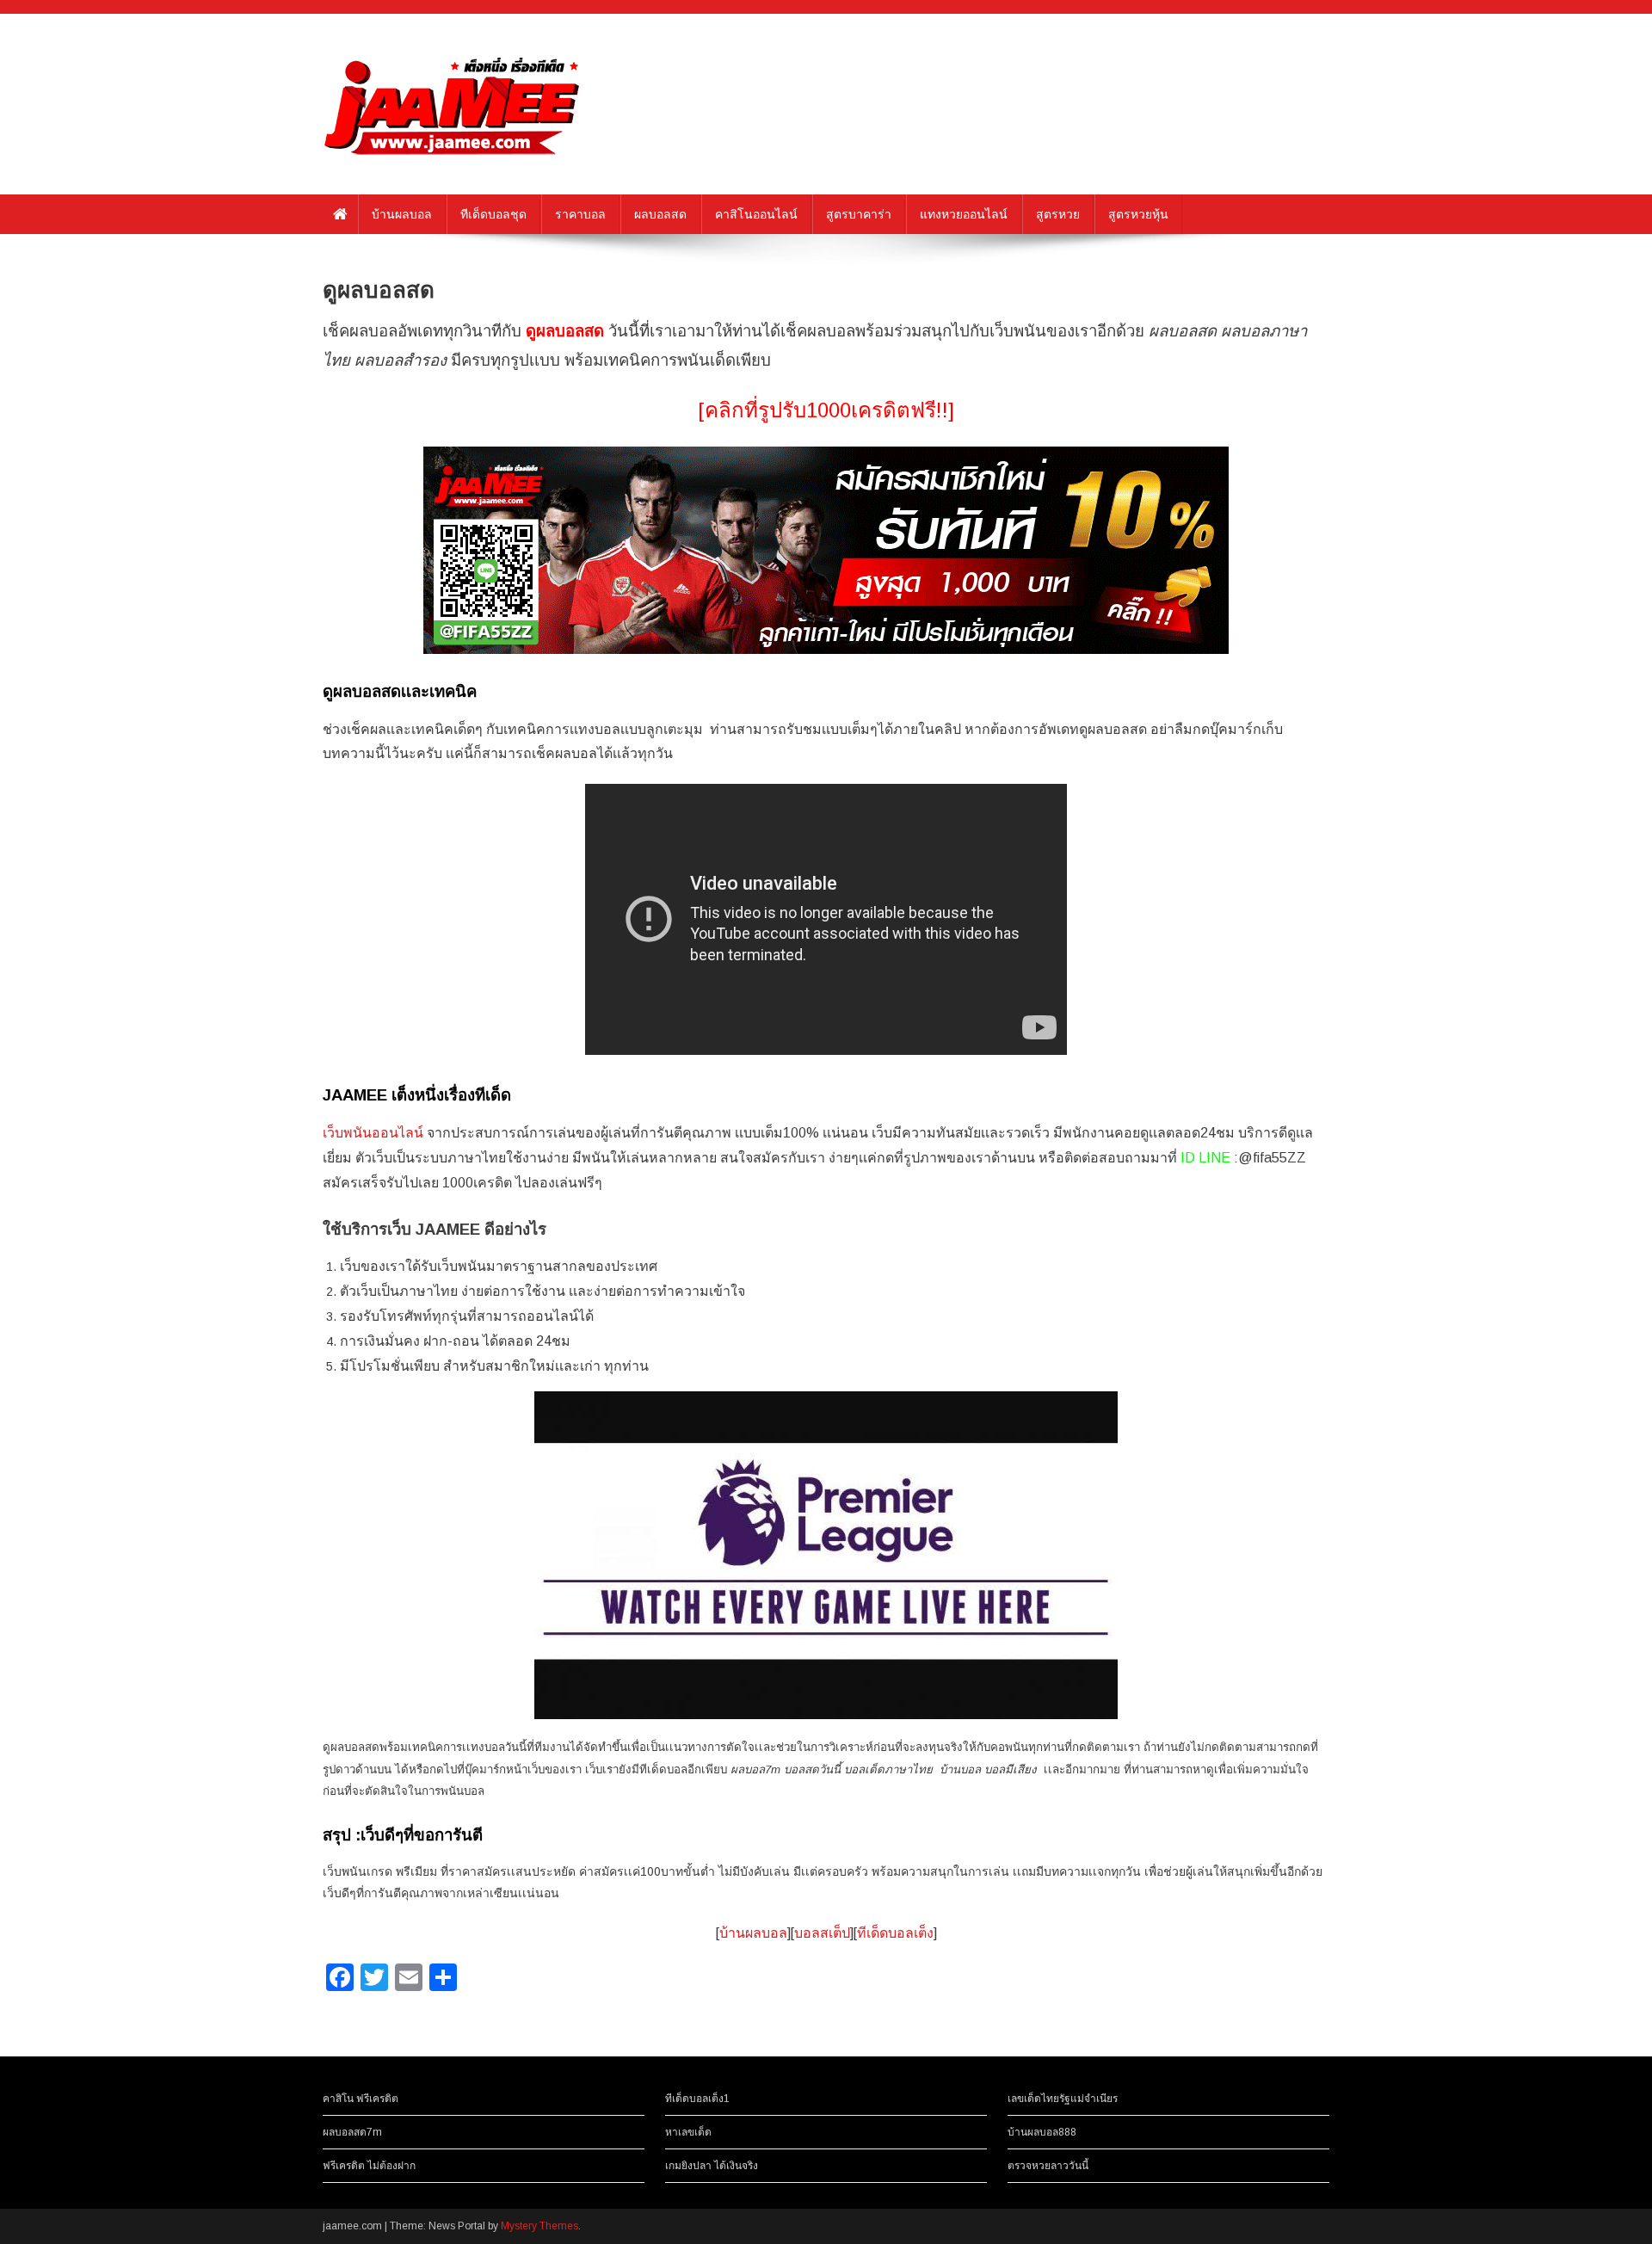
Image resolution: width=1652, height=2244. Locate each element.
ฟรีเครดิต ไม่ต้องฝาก (369, 2166)
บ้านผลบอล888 (1042, 2132)
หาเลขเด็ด (688, 2132)
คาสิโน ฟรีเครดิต (361, 2099)
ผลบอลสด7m (352, 2132)
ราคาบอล (580, 214)
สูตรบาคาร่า (859, 214)
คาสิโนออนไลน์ (756, 214)
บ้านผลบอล (402, 214)
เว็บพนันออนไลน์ (373, 1133)
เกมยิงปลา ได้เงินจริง (712, 2166)
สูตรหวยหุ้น (1138, 214)
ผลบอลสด (660, 214)
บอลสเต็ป (822, 1933)
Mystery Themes (539, 2226)
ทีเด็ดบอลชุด (493, 214)
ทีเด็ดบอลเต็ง (895, 1933)
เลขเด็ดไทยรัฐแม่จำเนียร (1063, 2099)
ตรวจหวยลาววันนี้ (1048, 2166)
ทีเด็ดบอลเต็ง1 (697, 2099)
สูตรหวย (1058, 214)
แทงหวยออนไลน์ (964, 214)
